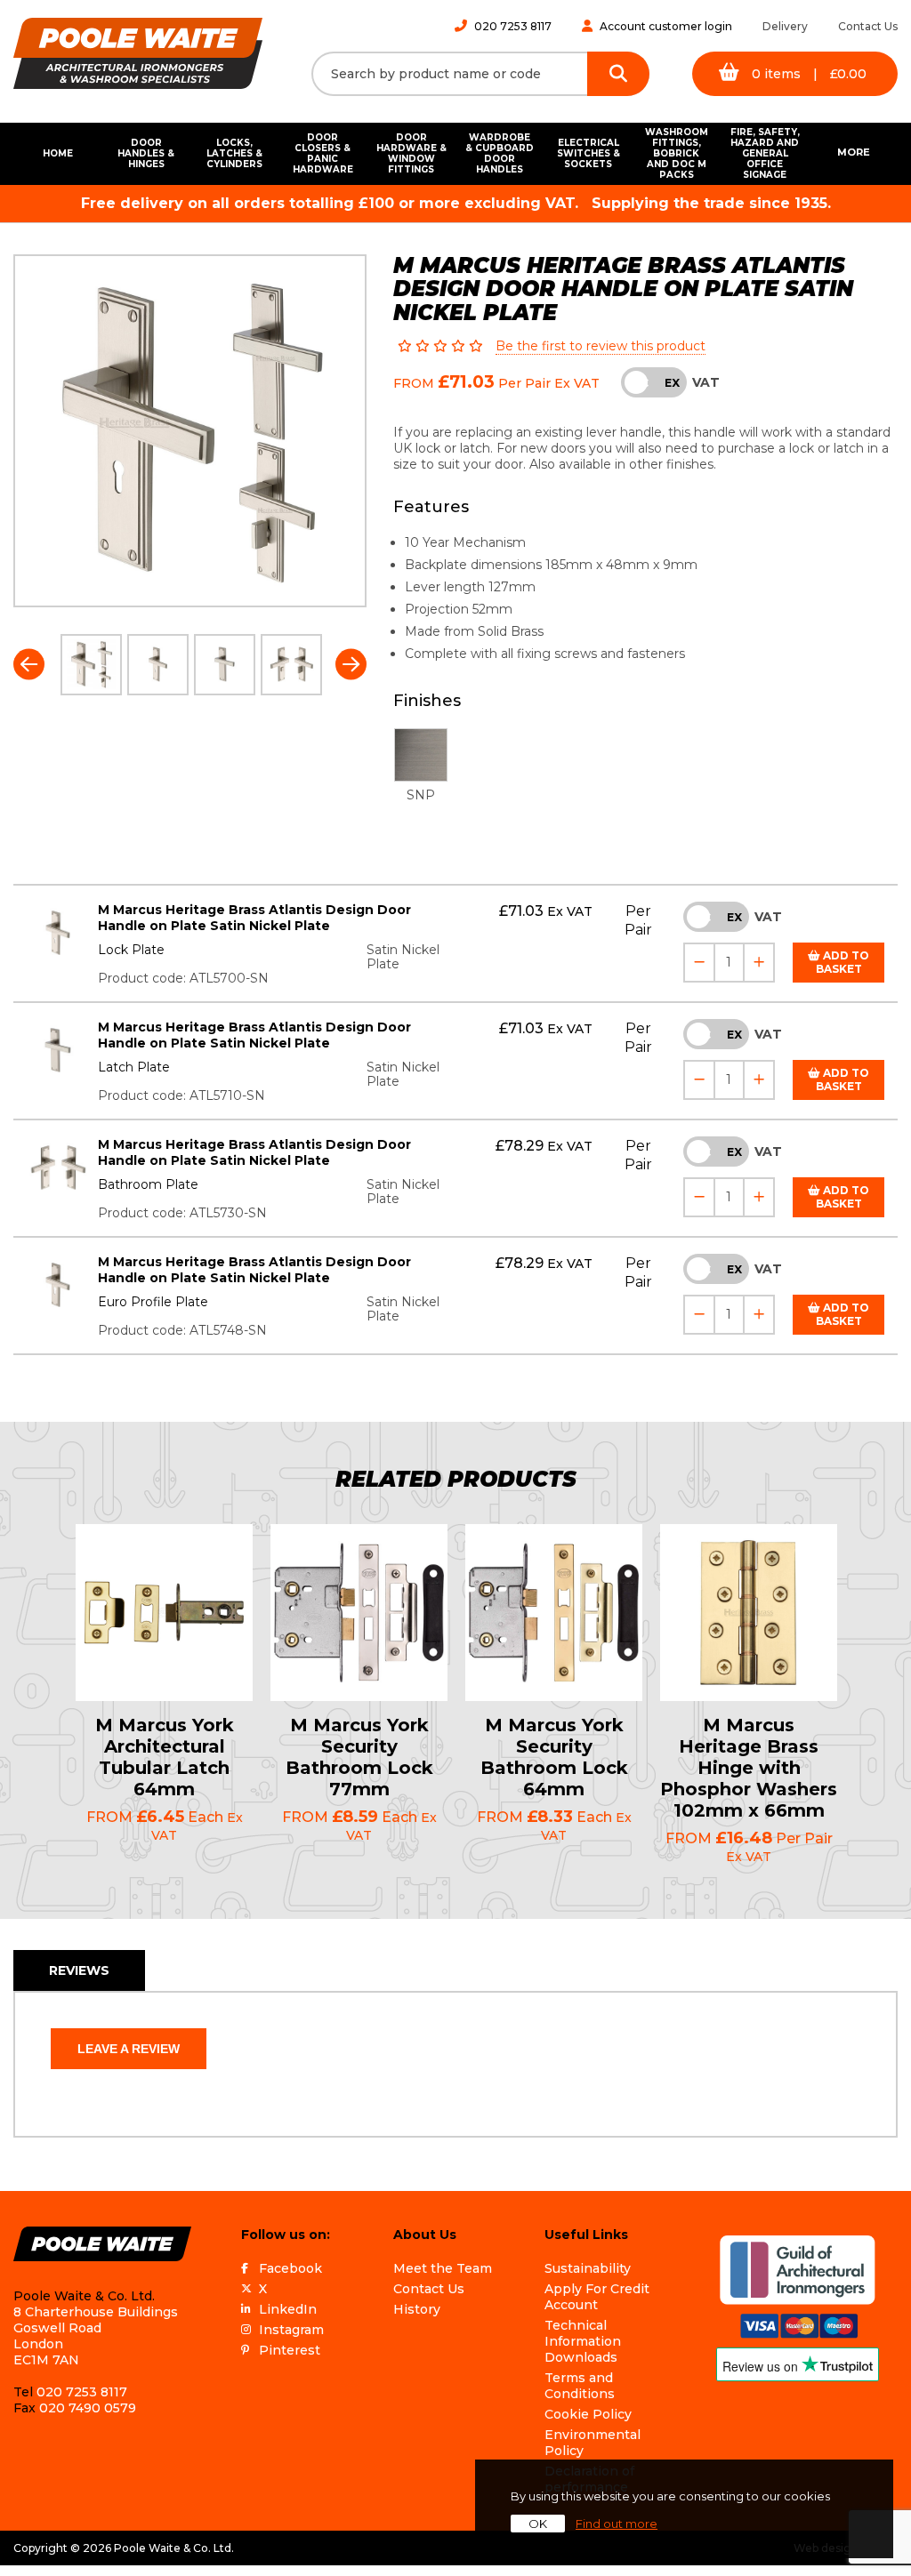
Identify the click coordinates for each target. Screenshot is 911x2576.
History (417, 2309)
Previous (29, 665)
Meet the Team (443, 2268)
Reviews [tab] (79, 1970)
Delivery (785, 26)
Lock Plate (131, 950)
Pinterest (290, 2350)
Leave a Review (129, 2049)
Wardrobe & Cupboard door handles (500, 153)
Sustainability (588, 2268)
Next (351, 665)
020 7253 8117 (513, 26)
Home (58, 153)
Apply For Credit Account (597, 2297)
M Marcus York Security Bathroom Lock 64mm (554, 1757)
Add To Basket (843, 962)
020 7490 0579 (88, 2408)
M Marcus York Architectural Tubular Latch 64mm (165, 1757)
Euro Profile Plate (153, 1302)
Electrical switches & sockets (589, 153)
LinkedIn (288, 2309)
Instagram (291, 2330)
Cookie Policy (588, 2414)
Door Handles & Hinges (146, 153)
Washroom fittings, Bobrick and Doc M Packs (677, 154)
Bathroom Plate (148, 1184)
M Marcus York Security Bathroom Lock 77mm (359, 1757)
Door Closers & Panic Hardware (323, 153)
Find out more (617, 2524)
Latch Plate (134, 1067)
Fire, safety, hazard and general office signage (765, 154)
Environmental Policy (593, 2443)
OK (538, 2524)
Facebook (290, 2268)
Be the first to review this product (601, 346)
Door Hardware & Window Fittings (411, 153)
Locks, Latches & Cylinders (234, 153)
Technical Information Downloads (583, 2341)
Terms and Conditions (580, 2386)
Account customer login (666, 26)
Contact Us (868, 26)
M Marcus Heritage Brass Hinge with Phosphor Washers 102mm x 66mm (749, 1768)
